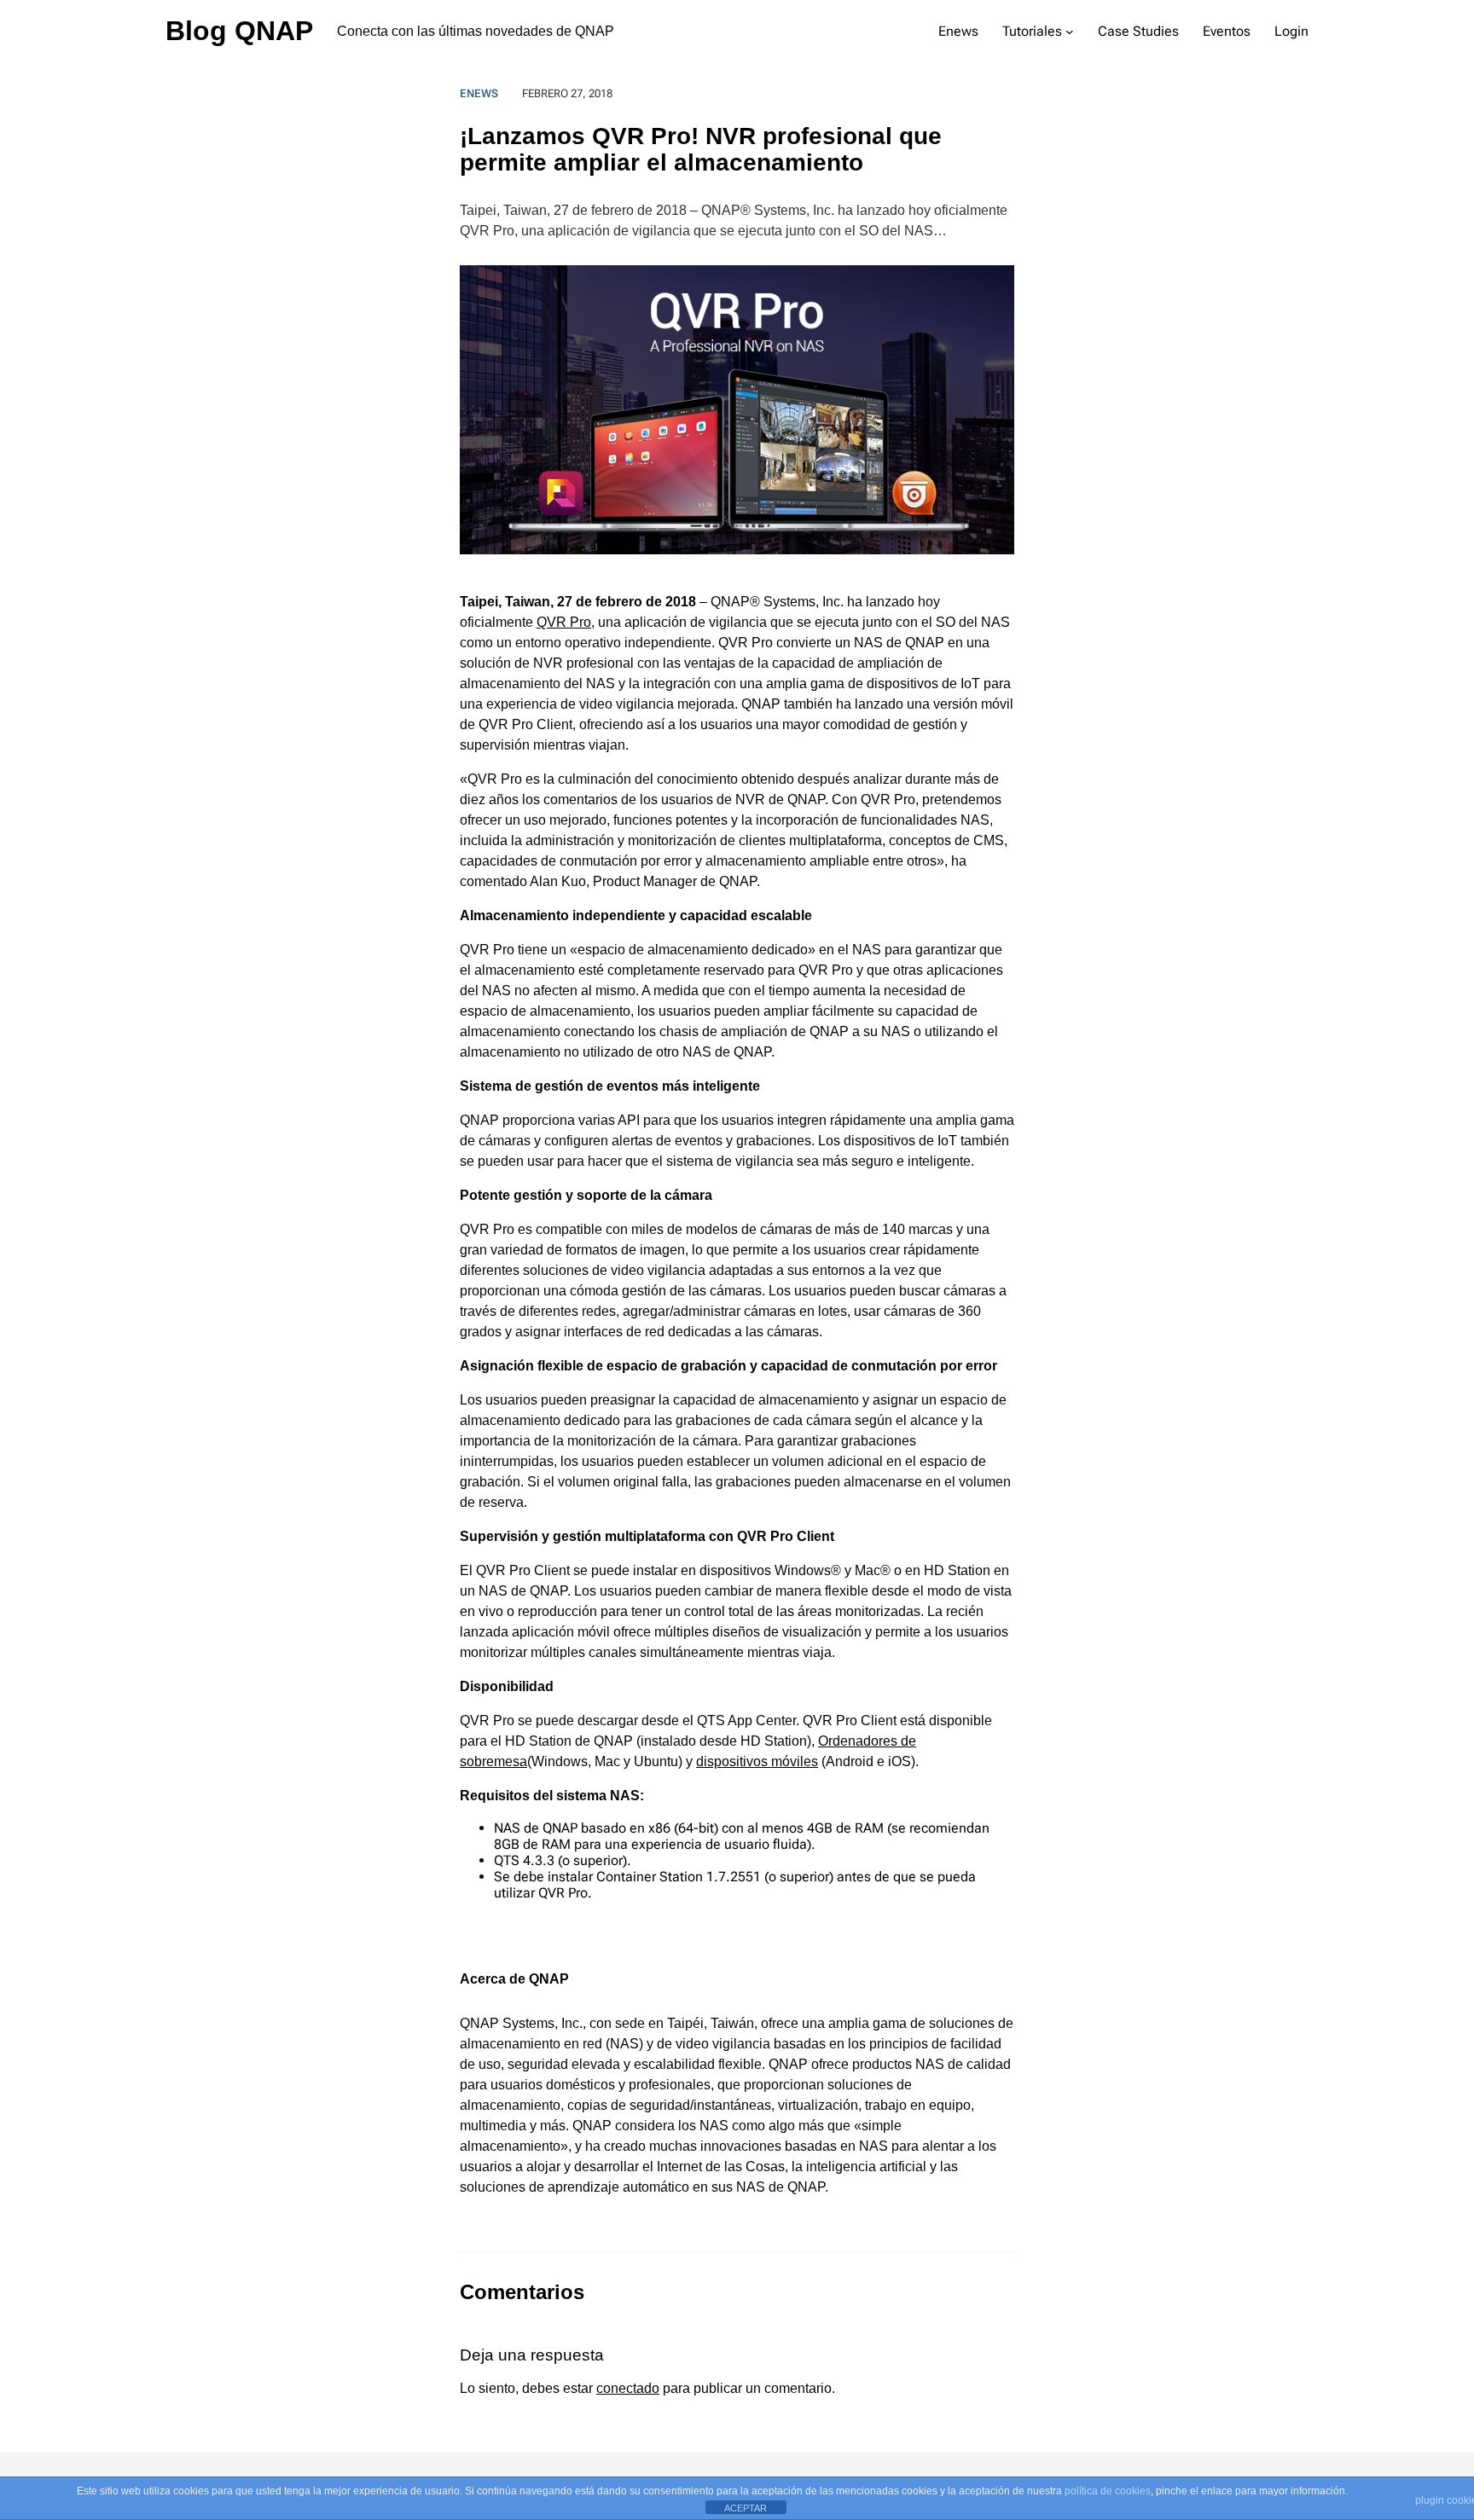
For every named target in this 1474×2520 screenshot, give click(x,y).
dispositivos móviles (757, 1761)
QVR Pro (564, 622)
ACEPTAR (746, 2508)
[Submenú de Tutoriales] (1070, 32)
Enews (479, 93)
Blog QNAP (239, 31)
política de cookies (1108, 2491)
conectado (628, 2388)
